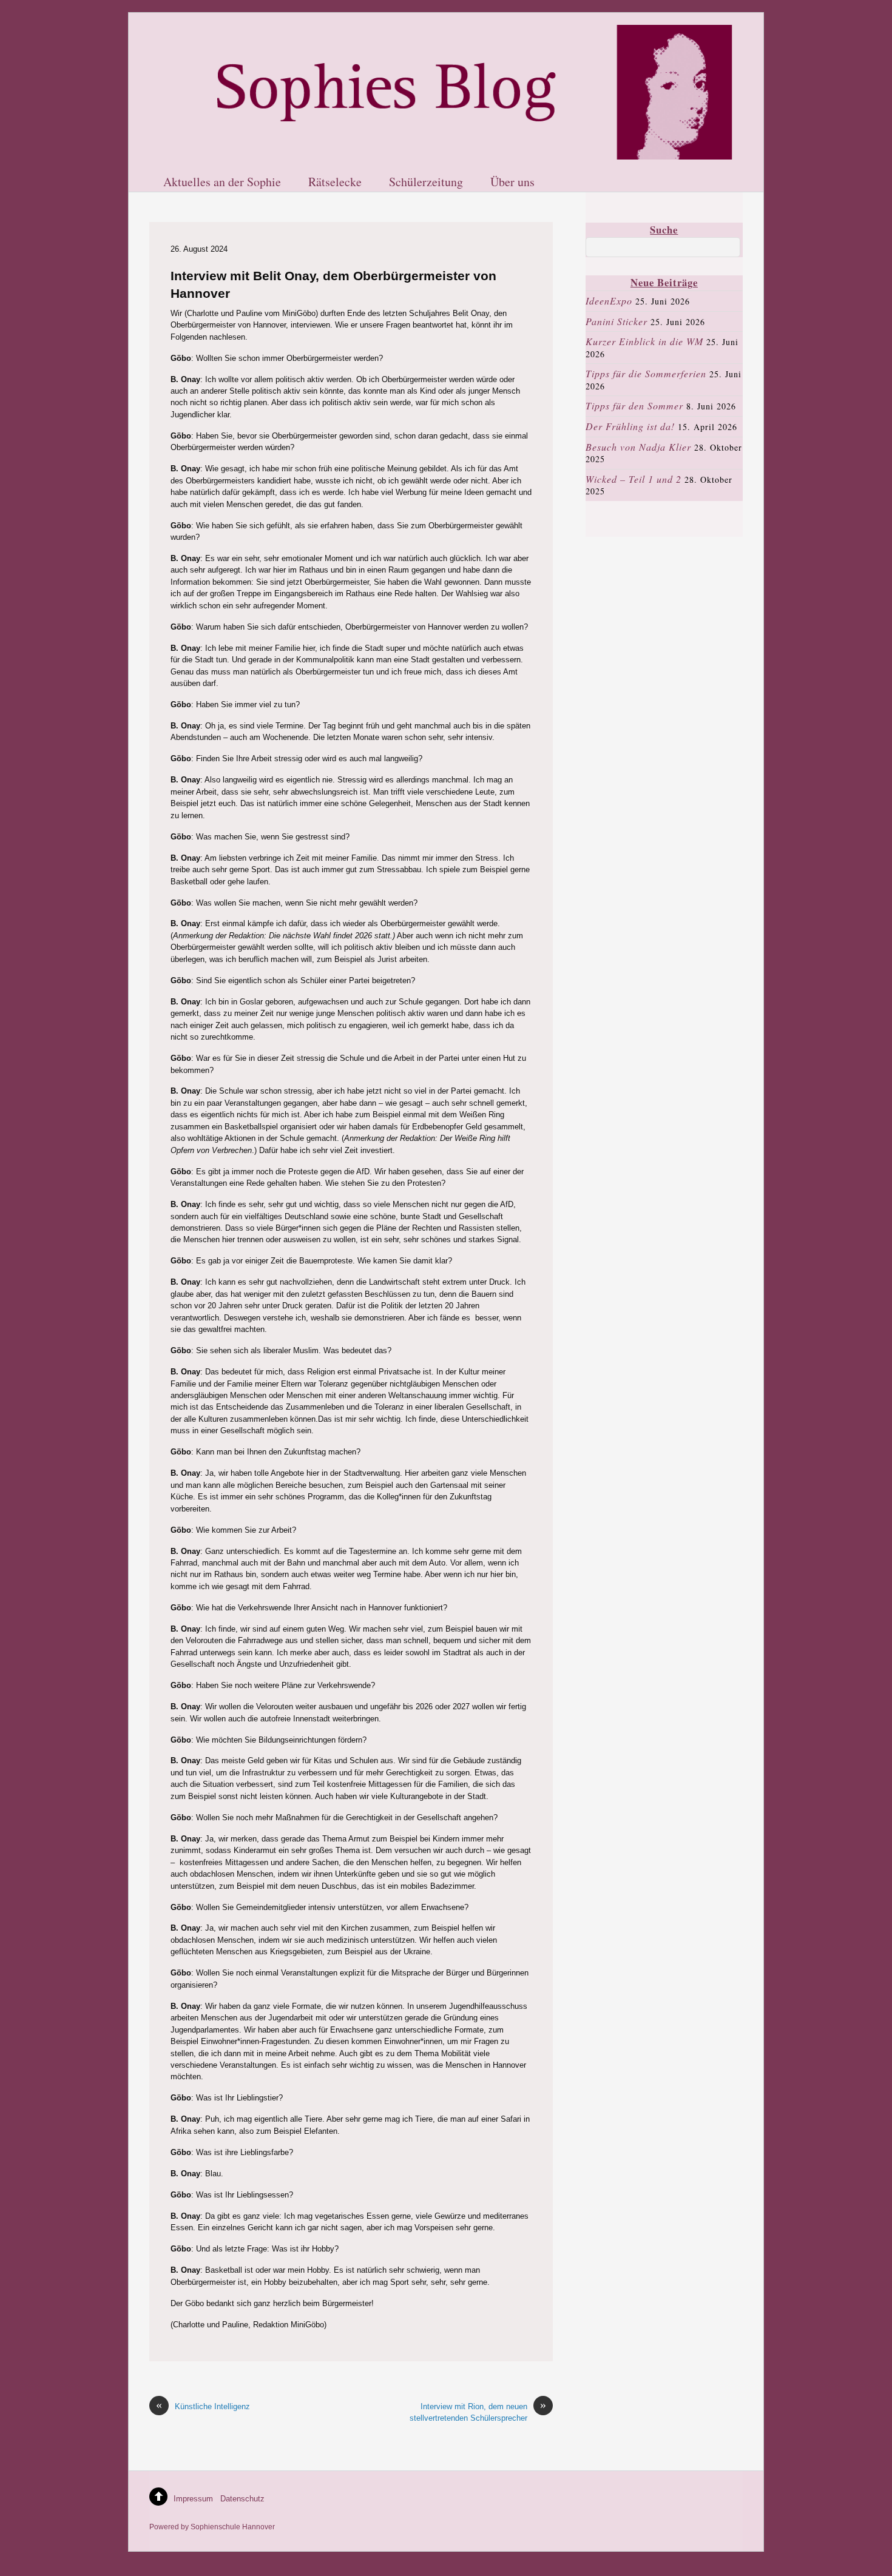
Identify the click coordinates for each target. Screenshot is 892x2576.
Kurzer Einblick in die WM (644, 341)
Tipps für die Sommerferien (646, 373)
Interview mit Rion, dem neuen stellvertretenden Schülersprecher (478, 2412)
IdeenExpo (609, 301)
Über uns (512, 183)
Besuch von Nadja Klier (638, 447)
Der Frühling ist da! (630, 426)
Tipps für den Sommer (634, 405)
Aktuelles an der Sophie (222, 183)
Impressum (193, 2499)
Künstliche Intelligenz (203, 2406)
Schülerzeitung (426, 183)
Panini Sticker (617, 321)
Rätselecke (335, 183)
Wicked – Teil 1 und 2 (634, 479)
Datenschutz (242, 2499)
